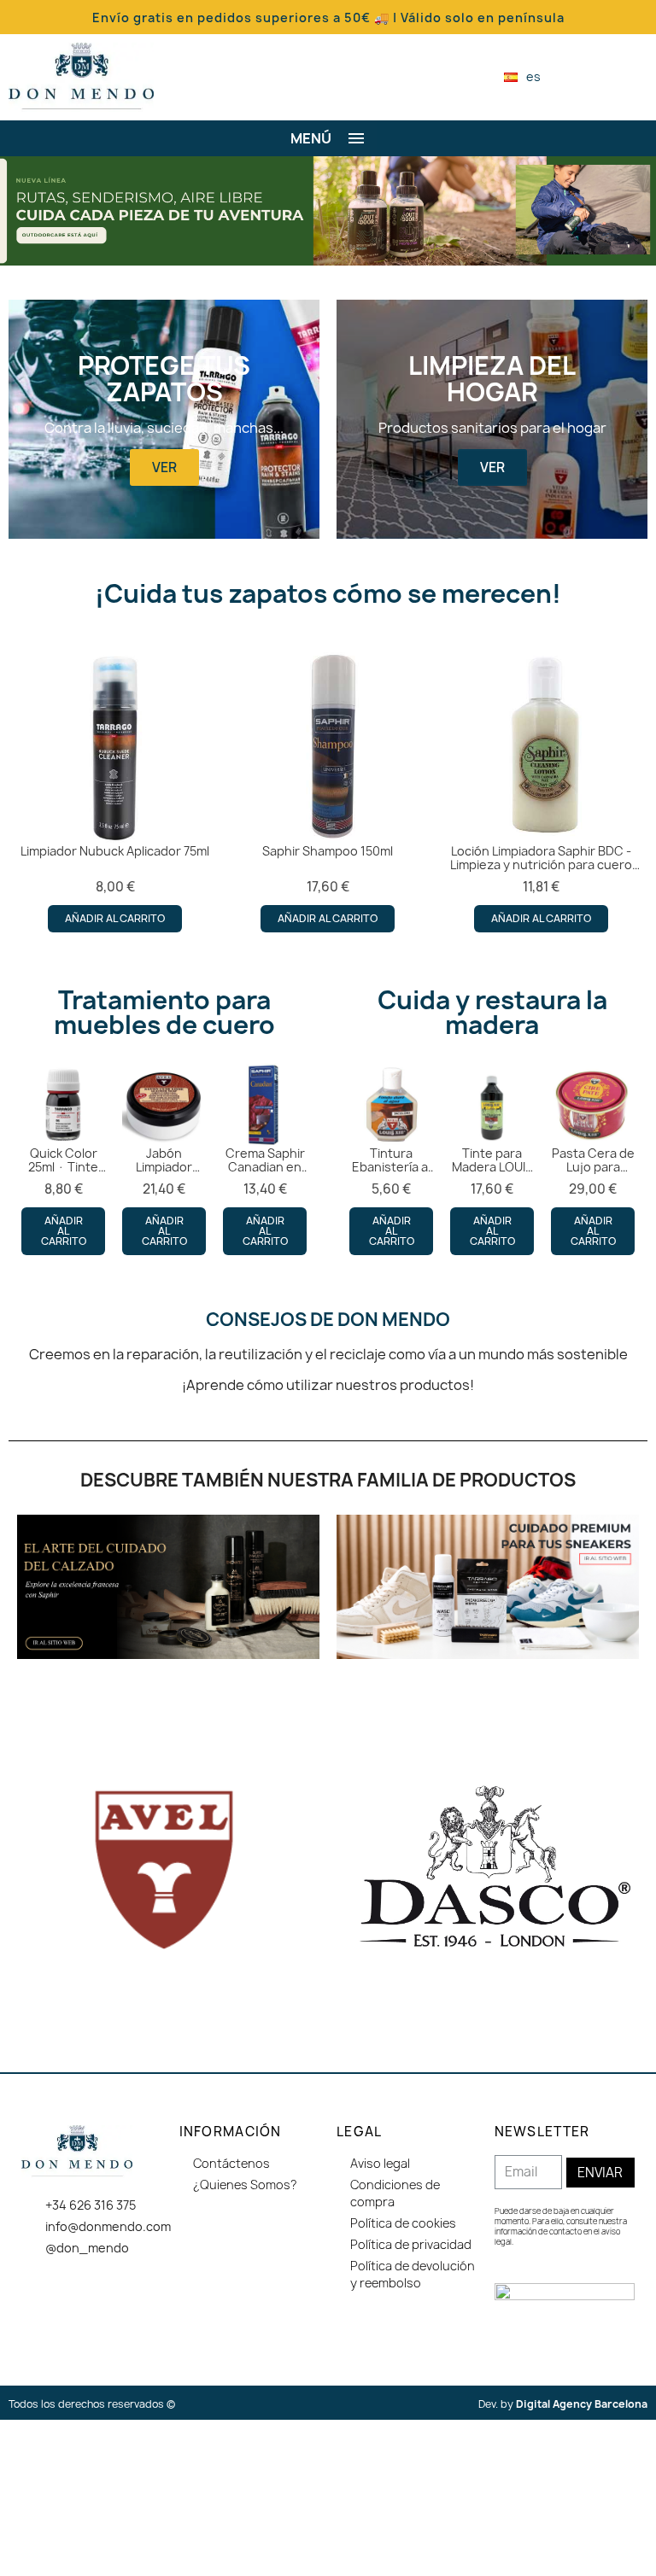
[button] (583, 77)
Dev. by (563, 2404)
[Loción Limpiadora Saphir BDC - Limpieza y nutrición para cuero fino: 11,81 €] (541, 791)
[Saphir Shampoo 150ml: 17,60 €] (328, 791)
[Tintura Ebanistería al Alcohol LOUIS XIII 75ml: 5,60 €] (391, 1159)
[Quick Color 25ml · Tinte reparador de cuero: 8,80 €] (63, 1159)
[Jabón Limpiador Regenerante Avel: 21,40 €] (164, 1159)
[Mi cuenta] (612, 77)
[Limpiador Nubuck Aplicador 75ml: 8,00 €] (115, 791)
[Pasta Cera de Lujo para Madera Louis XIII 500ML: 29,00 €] (593, 1159)
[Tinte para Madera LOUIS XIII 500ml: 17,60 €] (492, 1159)
